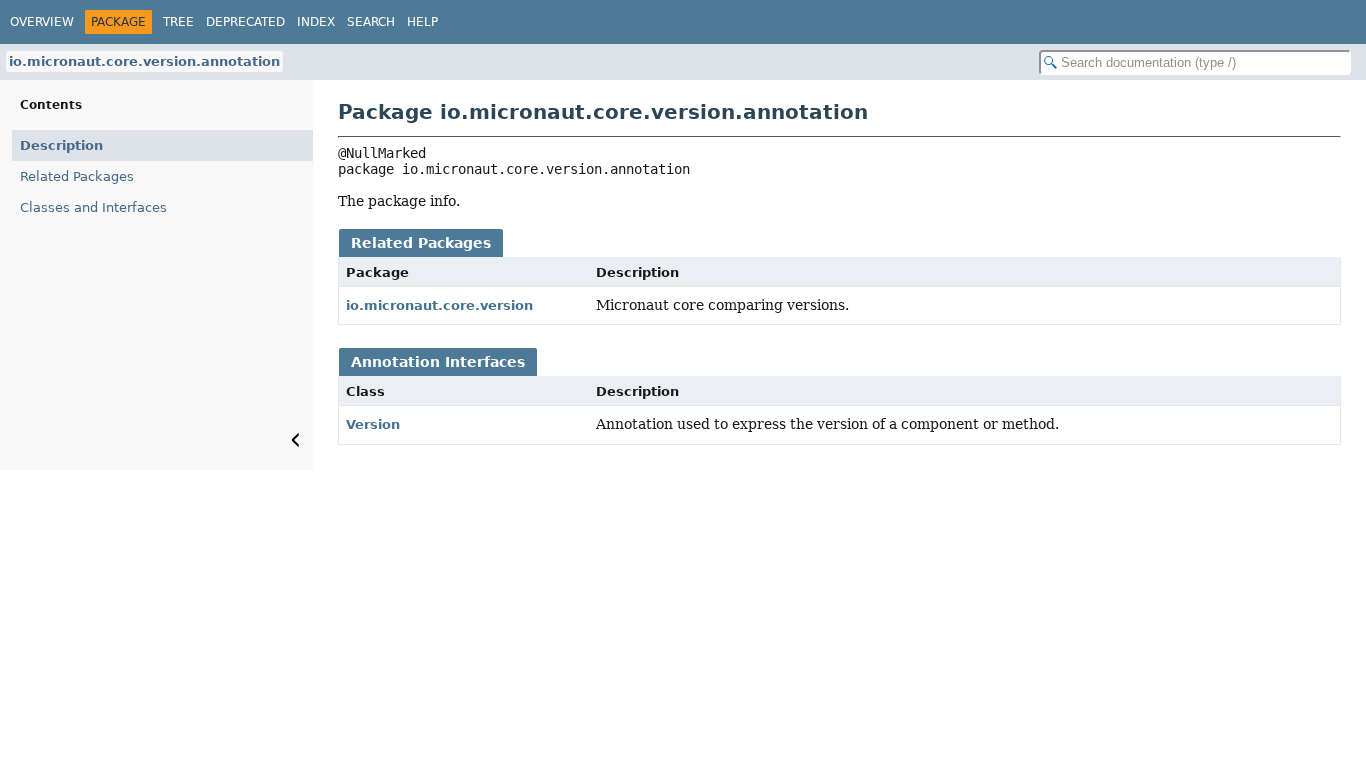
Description (61, 145)
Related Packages (77, 176)
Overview (42, 22)
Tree (178, 22)
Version (373, 424)
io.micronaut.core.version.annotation (144, 61)
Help (422, 22)
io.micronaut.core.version (439, 305)
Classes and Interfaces (93, 207)
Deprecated (245, 22)
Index (316, 22)
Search (371, 22)
